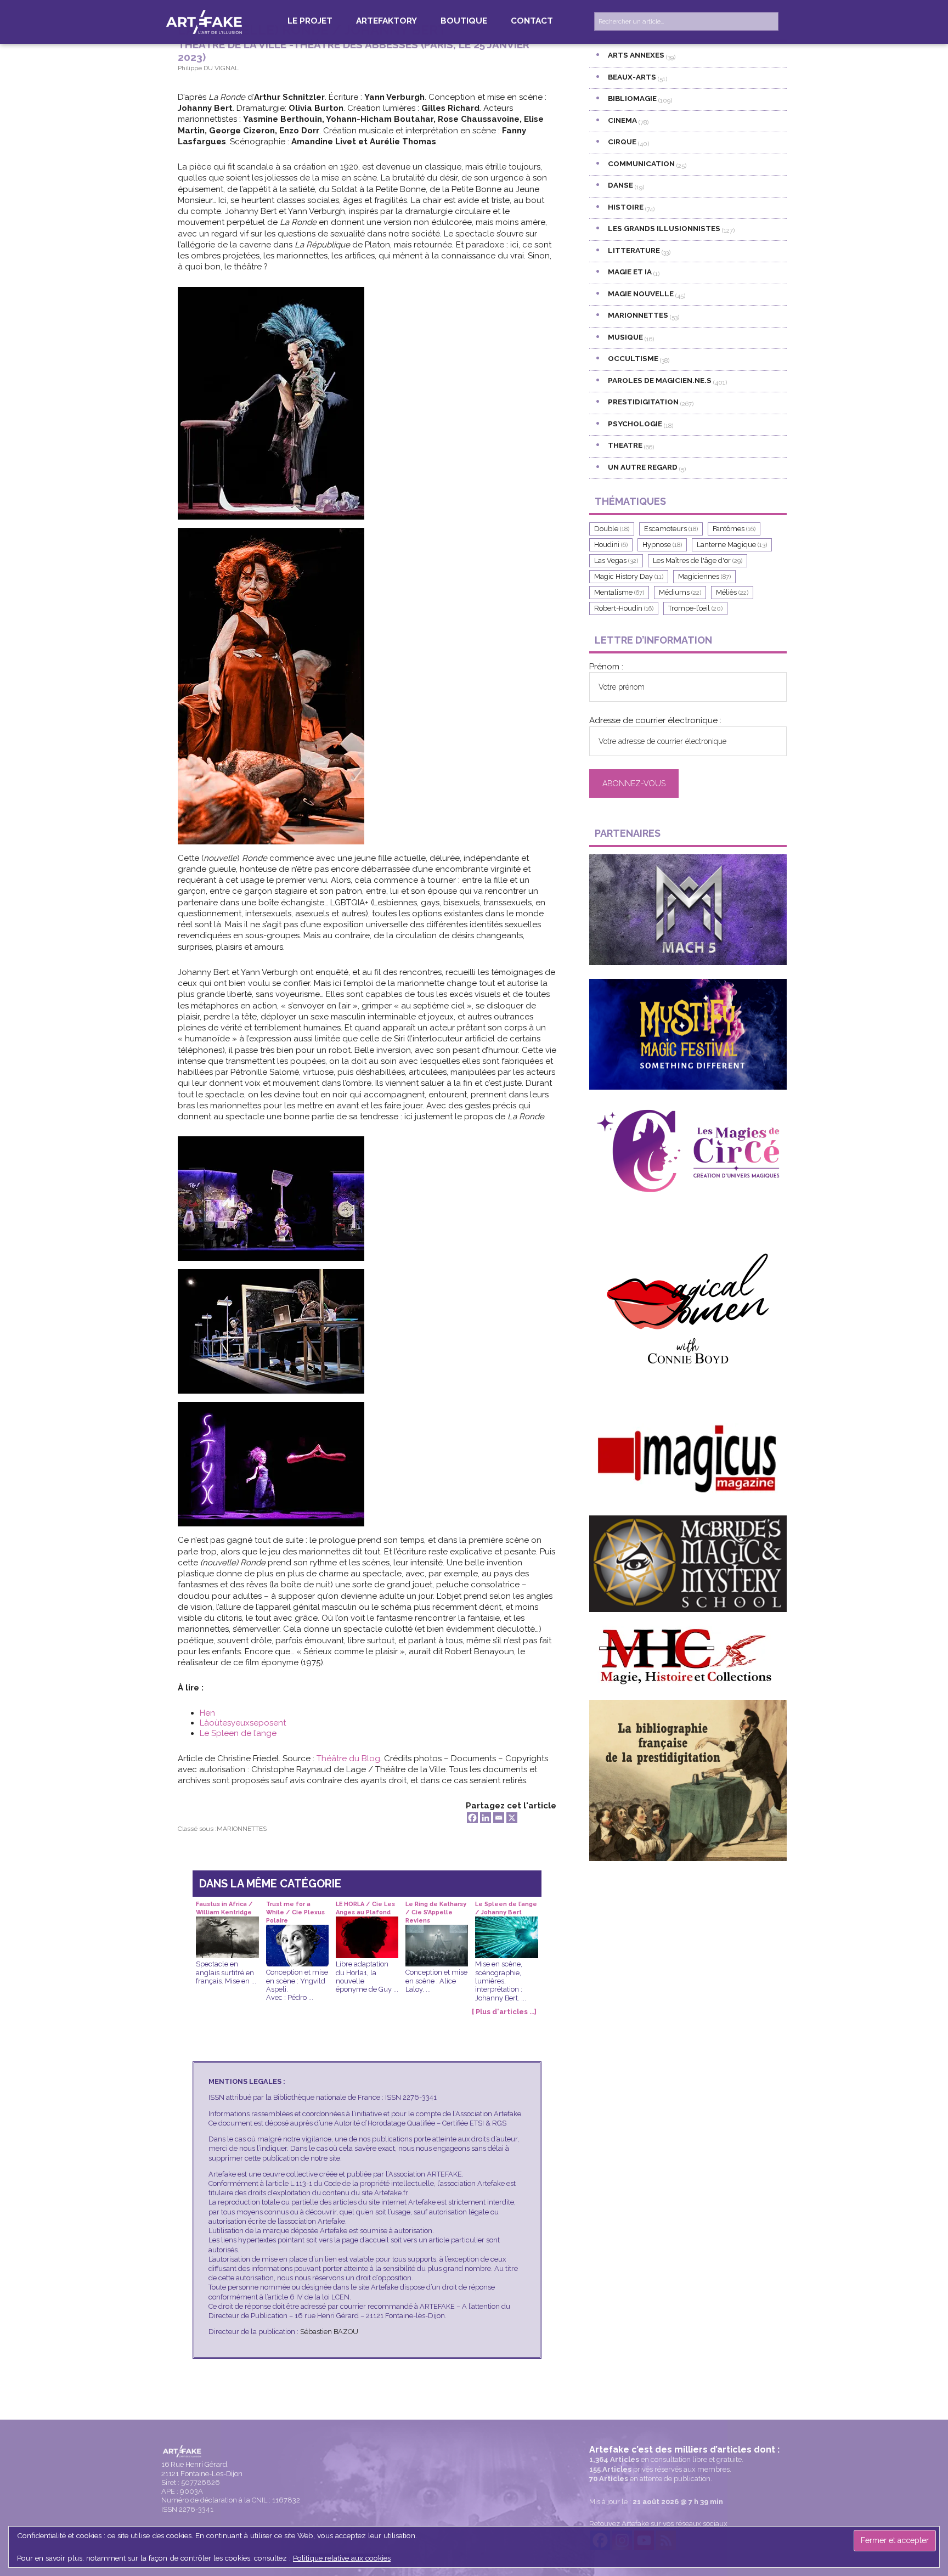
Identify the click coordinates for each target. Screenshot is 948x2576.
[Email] (499, 1818)
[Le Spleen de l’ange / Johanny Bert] (506, 1925)
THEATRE (625, 445)
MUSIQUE (625, 337)
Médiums (680, 592)
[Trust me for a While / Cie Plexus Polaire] (297, 1933)
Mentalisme (619, 592)
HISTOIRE (626, 207)
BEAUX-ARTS (632, 77)
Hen (207, 1713)
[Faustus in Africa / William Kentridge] (227, 1925)
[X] (512, 1818)
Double (612, 529)
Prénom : (606, 667)
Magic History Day (629, 576)
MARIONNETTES (242, 1829)
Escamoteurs (671, 529)
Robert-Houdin (624, 608)
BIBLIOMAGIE (632, 98)
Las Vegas (616, 560)
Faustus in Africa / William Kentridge (224, 1908)
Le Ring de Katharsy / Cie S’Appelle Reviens (436, 1909)
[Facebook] (472, 1818)
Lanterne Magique (732, 545)
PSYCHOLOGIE (635, 424)
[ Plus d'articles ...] (504, 2012)
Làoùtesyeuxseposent (243, 1723)
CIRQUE (622, 142)
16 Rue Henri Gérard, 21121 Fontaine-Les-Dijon (202, 2469)
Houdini (611, 545)
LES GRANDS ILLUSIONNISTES (664, 228)
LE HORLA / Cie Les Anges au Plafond (365, 1908)
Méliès (732, 592)
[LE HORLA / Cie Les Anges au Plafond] (367, 1925)
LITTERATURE (634, 250)
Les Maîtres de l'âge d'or (698, 560)
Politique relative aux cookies (342, 2558)
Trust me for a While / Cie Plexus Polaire (295, 1909)
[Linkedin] (486, 1818)
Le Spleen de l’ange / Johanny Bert (506, 1908)
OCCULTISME (633, 358)
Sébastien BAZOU (329, 2332)
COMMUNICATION (641, 164)
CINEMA (622, 120)
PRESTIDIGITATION (643, 402)
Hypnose (662, 545)
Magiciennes (704, 576)
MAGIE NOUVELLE (641, 294)
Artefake (205, 21)
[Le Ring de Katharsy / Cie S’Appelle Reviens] (437, 1933)
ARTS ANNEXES (636, 55)
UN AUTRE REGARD (643, 467)
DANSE (620, 185)
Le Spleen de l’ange (238, 1733)
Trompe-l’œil (695, 608)
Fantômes (734, 529)
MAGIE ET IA (630, 272)
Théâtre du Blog (348, 1758)
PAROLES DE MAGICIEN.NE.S (660, 380)
